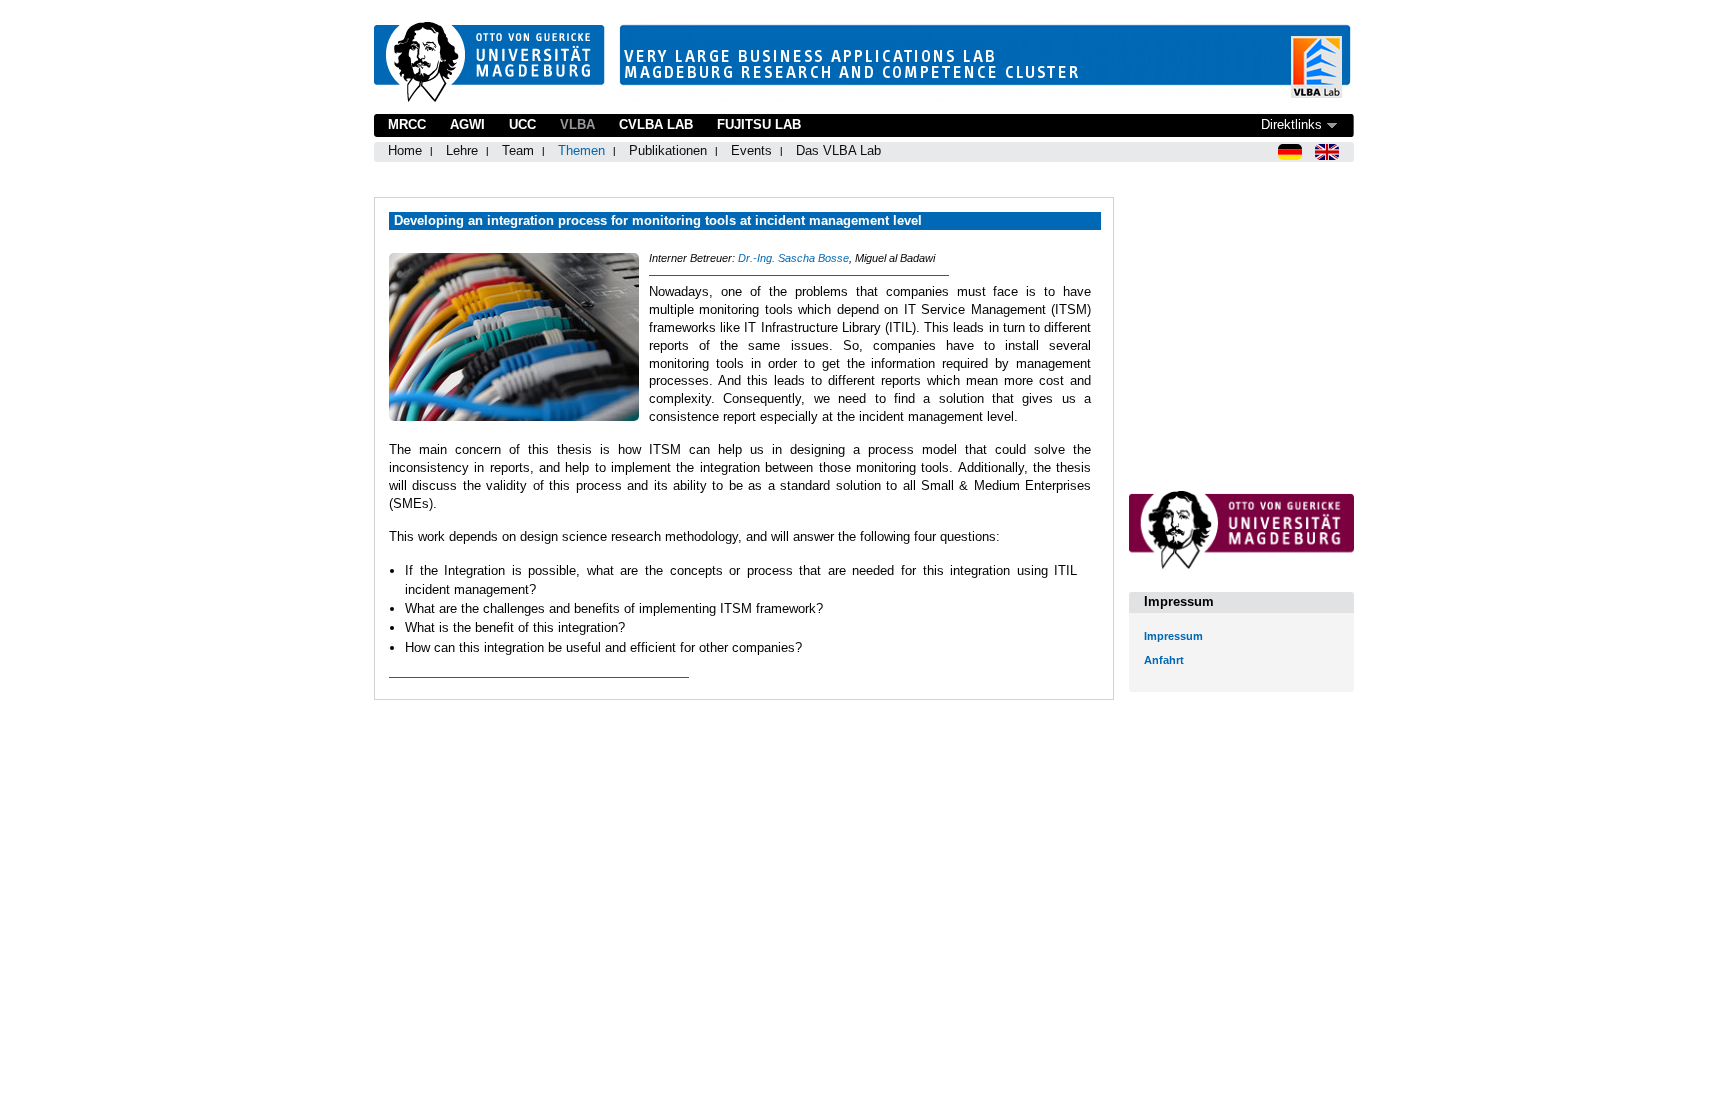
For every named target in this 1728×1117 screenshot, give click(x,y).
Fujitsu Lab (759, 124)
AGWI (467, 124)
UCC (522, 124)
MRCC (407, 124)
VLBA (577, 124)
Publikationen (668, 150)
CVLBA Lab (656, 124)
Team (518, 150)
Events (751, 150)
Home (405, 150)
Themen (581, 150)
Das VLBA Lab (838, 150)
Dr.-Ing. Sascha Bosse (793, 258)
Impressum (1173, 636)
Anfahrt (1164, 660)
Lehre (462, 150)
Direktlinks (1291, 124)
